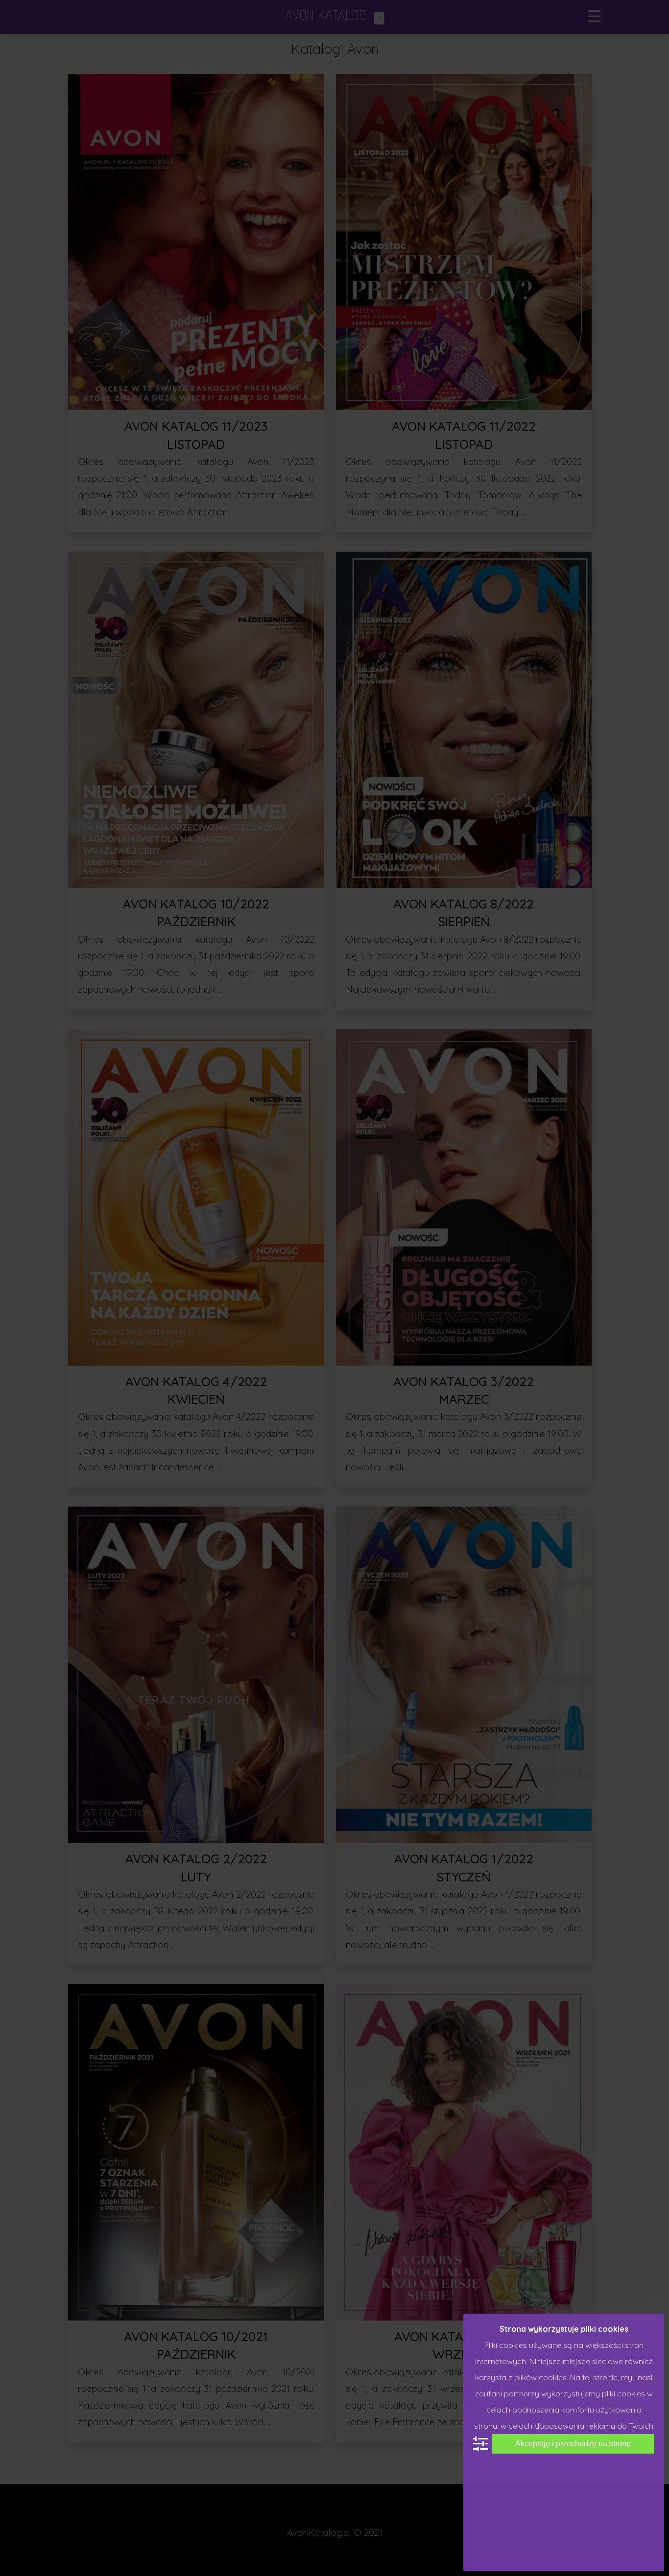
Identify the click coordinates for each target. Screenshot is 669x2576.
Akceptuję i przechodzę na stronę (573, 2444)
